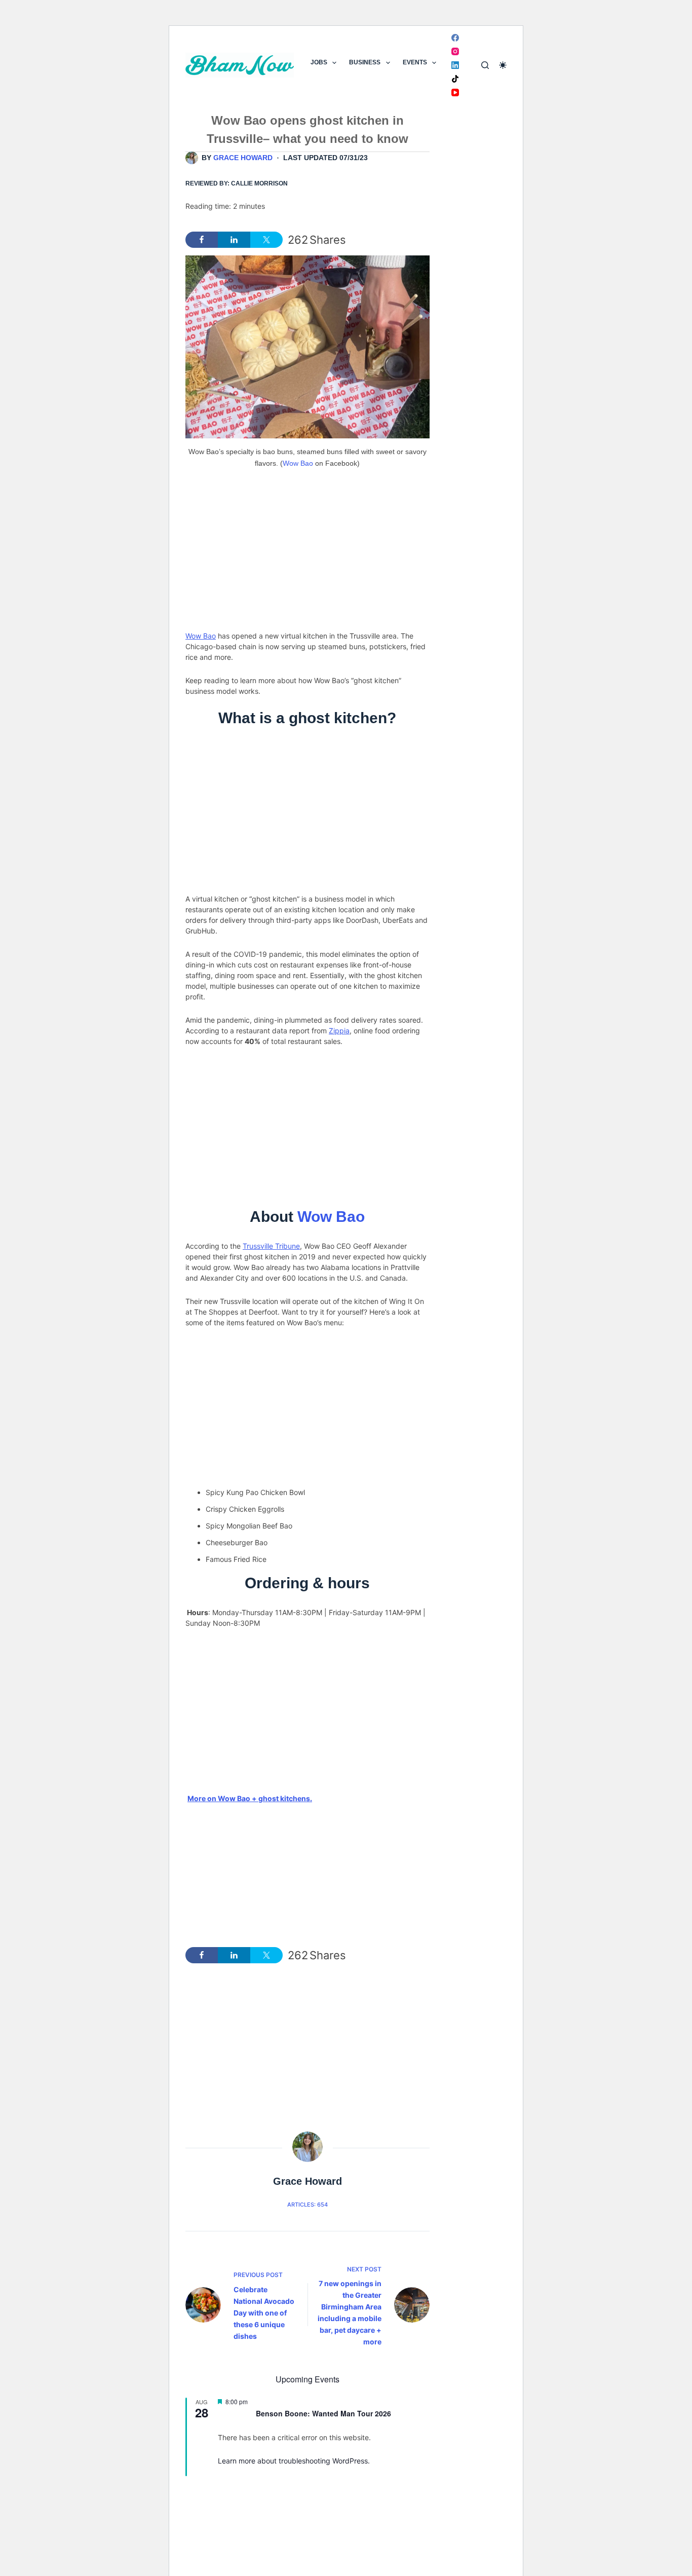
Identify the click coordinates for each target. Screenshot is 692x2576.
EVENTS (415, 62)
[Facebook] (455, 38)
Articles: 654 (307, 2205)
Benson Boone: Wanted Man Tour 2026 (323, 2413)
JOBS (319, 62)
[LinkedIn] (455, 65)
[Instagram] (455, 51)
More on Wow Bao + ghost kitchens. (250, 1798)
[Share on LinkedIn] (234, 240)
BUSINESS (365, 62)
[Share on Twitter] (266, 240)
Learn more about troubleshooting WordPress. (294, 2461)
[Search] (485, 65)
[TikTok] (455, 79)
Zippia (339, 1031)
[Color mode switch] (503, 65)
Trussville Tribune (271, 1246)
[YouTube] (455, 92)
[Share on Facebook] (202, 240)
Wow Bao (298, 463)
